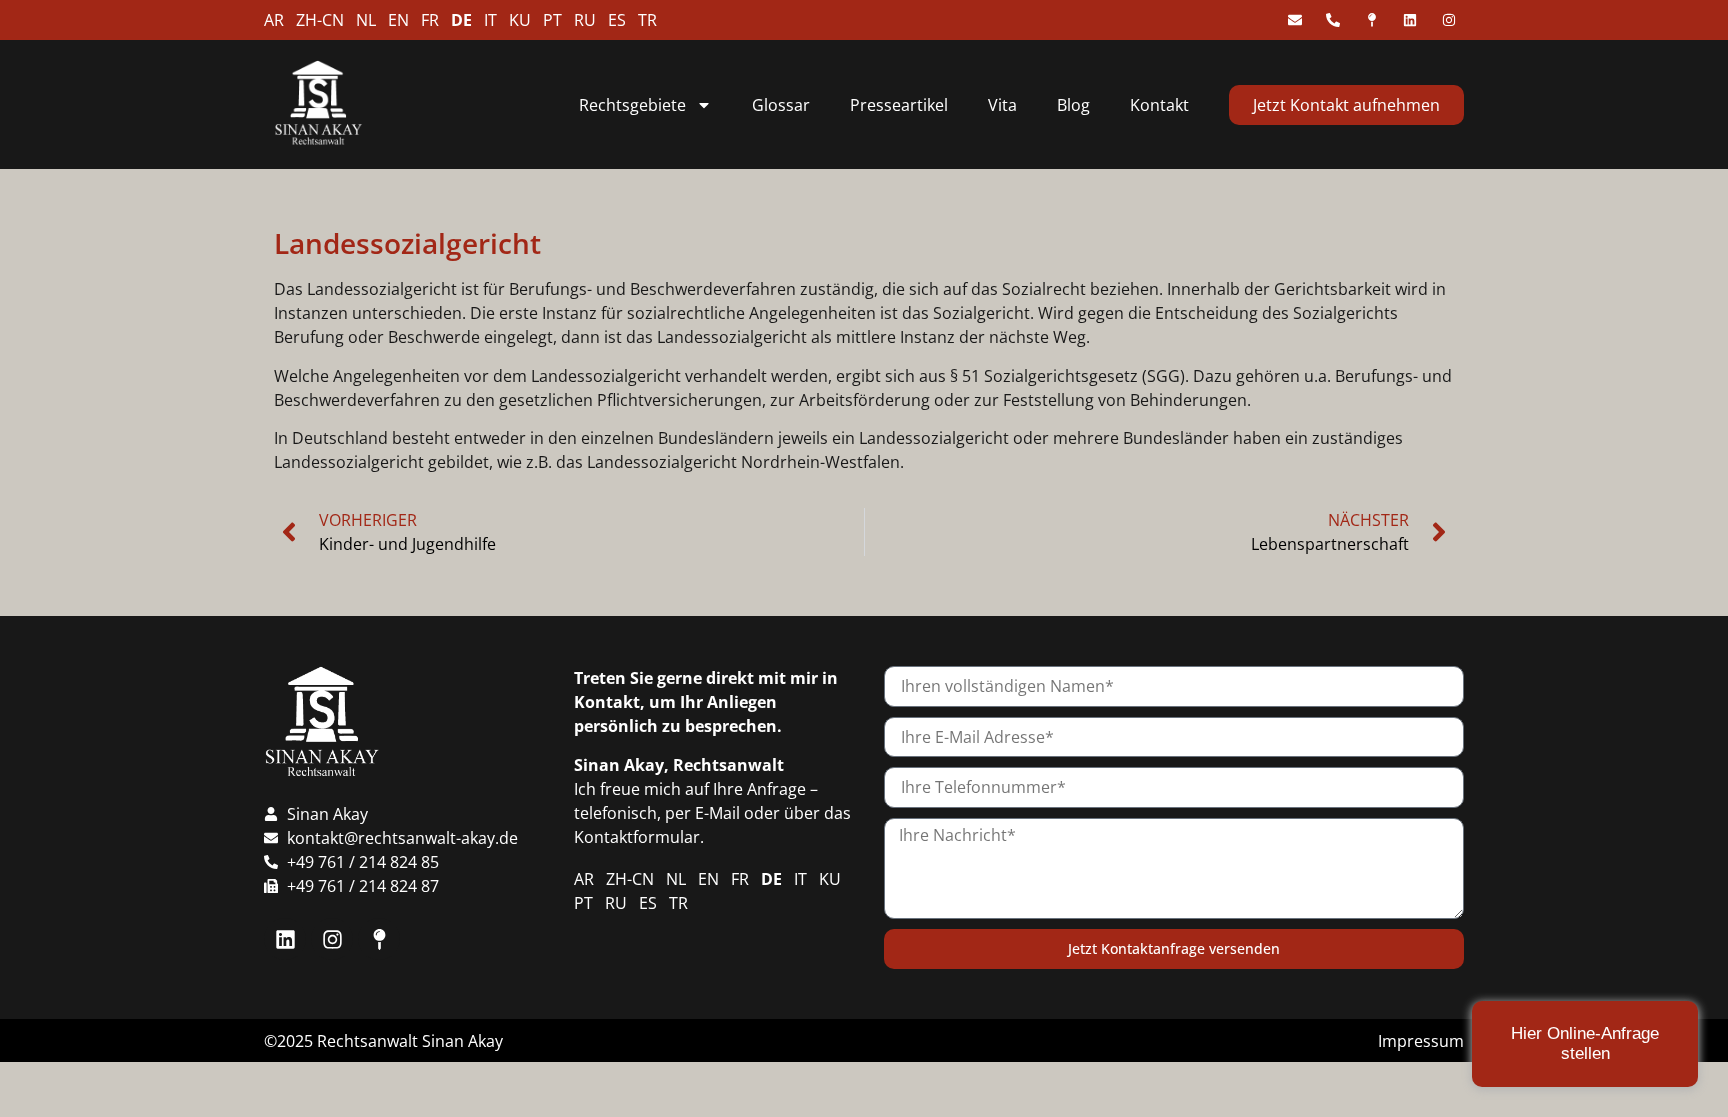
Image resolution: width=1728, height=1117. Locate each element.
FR (430, 20)
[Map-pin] (379, 939)
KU (520, 20)
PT (552, 20)
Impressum (1421, 1041)
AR (274, 20)
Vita (1002, 105)
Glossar (781, 105)
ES (617, 20)
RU (585, 20)
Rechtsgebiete (632, 105)
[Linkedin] (285, 939)
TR (647, 20)
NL (366, 20)
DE (461, 20)
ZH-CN (320, 20)
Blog (1073, 105)
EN (398, 20)
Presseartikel (899, 105)
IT (490, 20)
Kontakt (1159, 105)
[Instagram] (332, 939)
